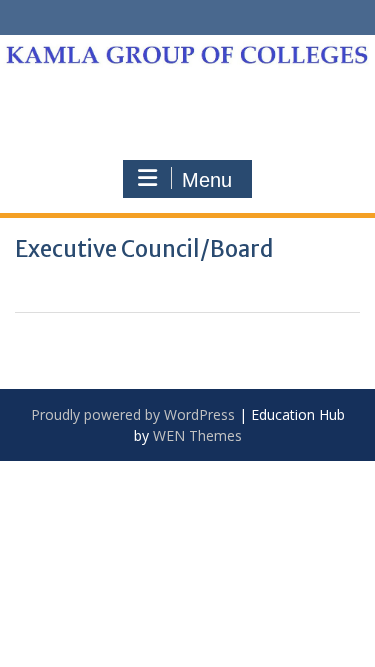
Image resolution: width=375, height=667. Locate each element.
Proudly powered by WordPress (133, 414)
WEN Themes (197, 435)
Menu (207, 180)
